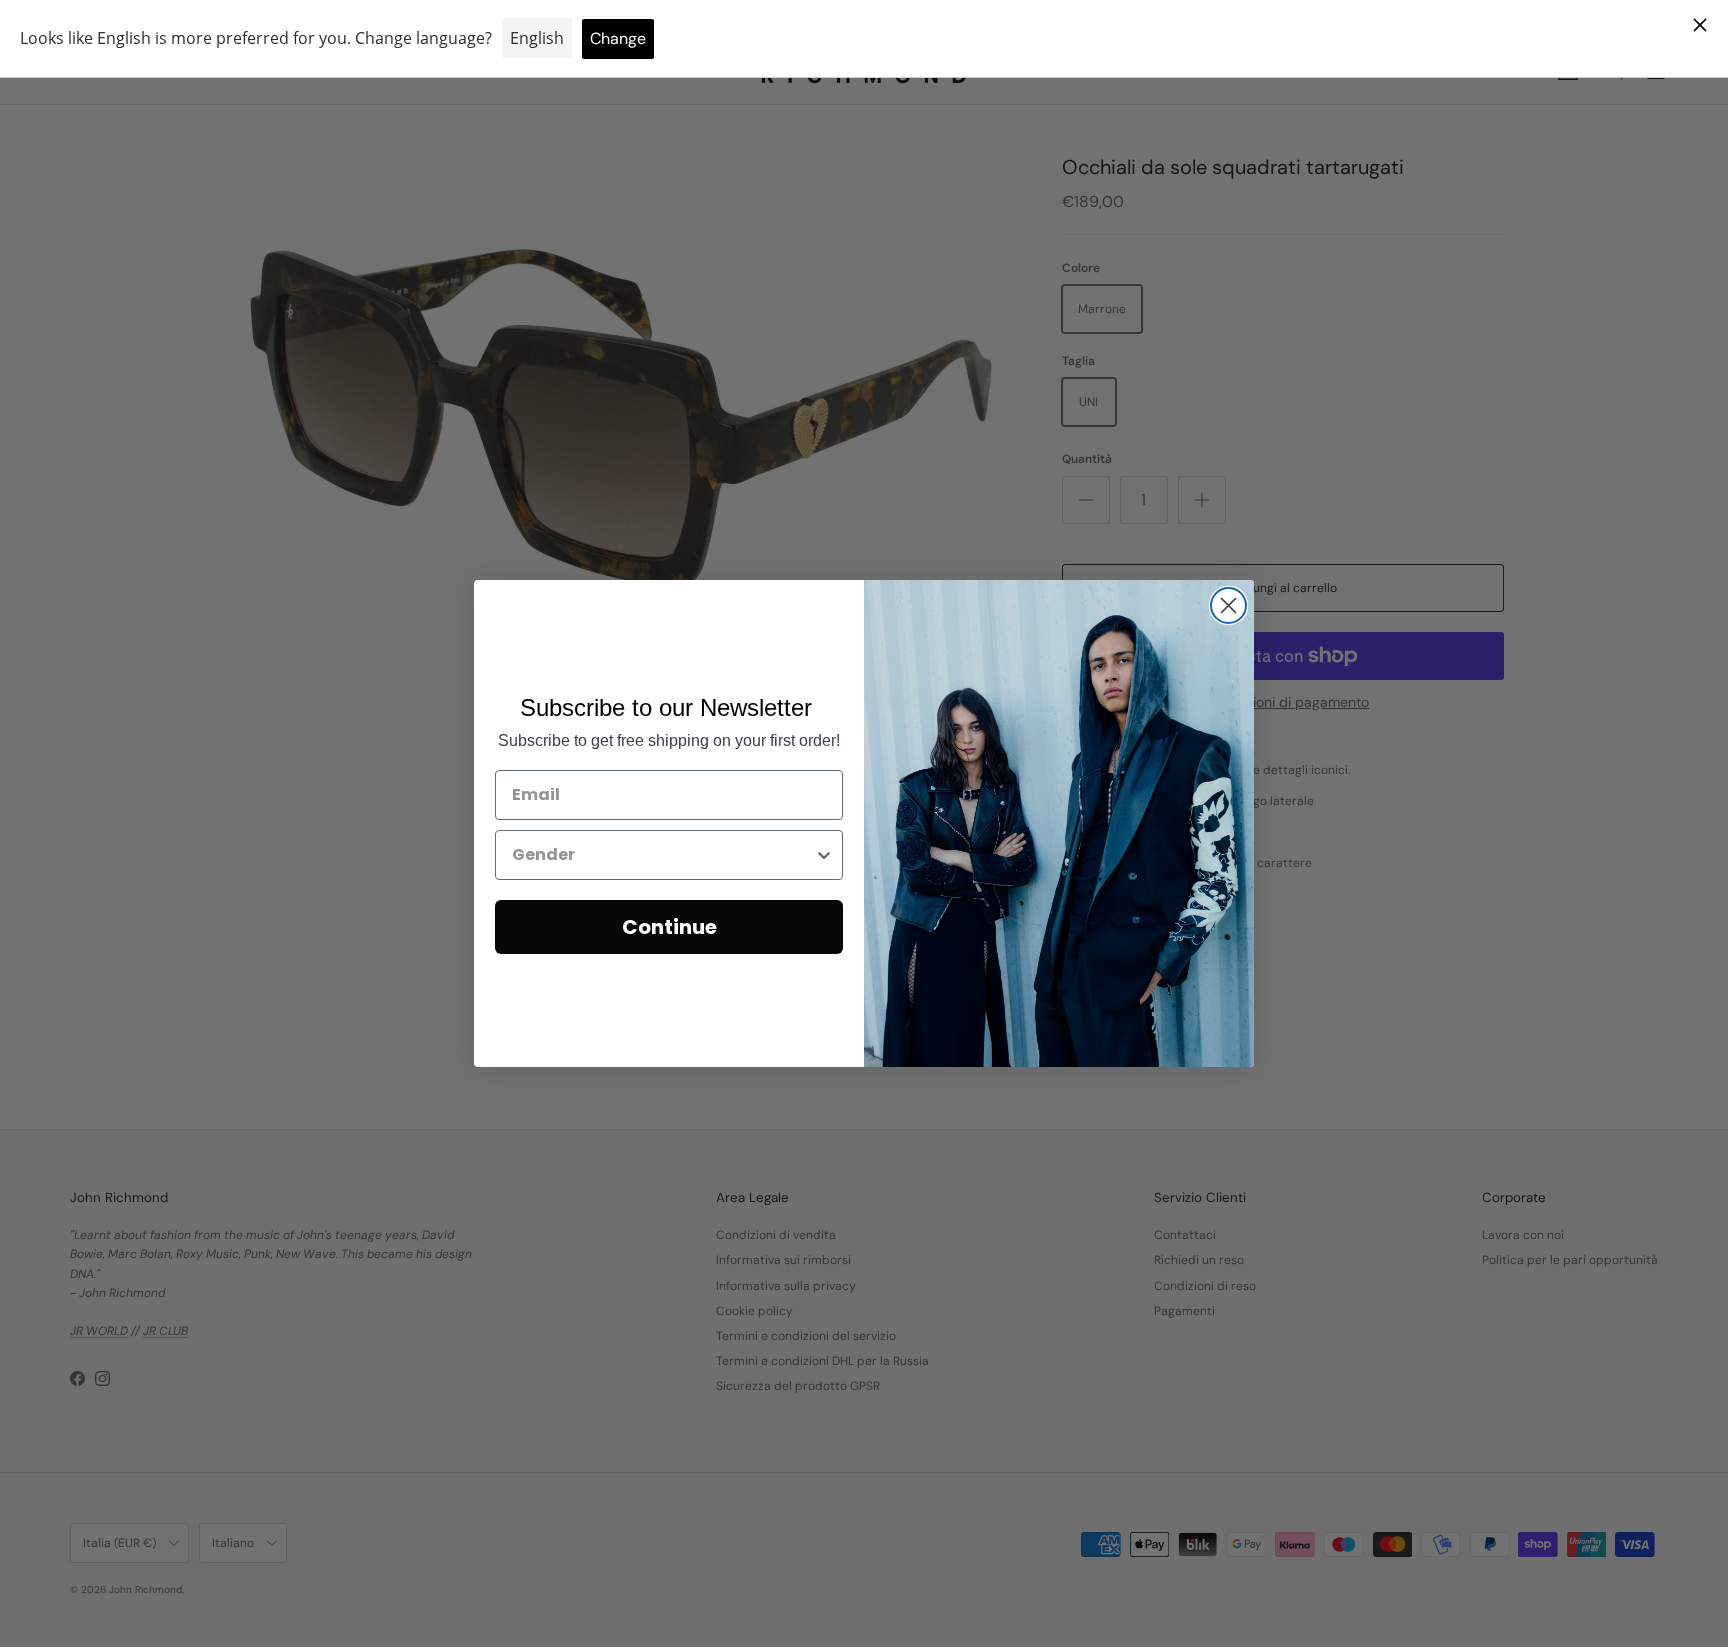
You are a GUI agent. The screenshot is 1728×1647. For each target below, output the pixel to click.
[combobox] (663, 855)
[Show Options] (824, 855)
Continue (669, 927)
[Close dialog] (1228, 605)
